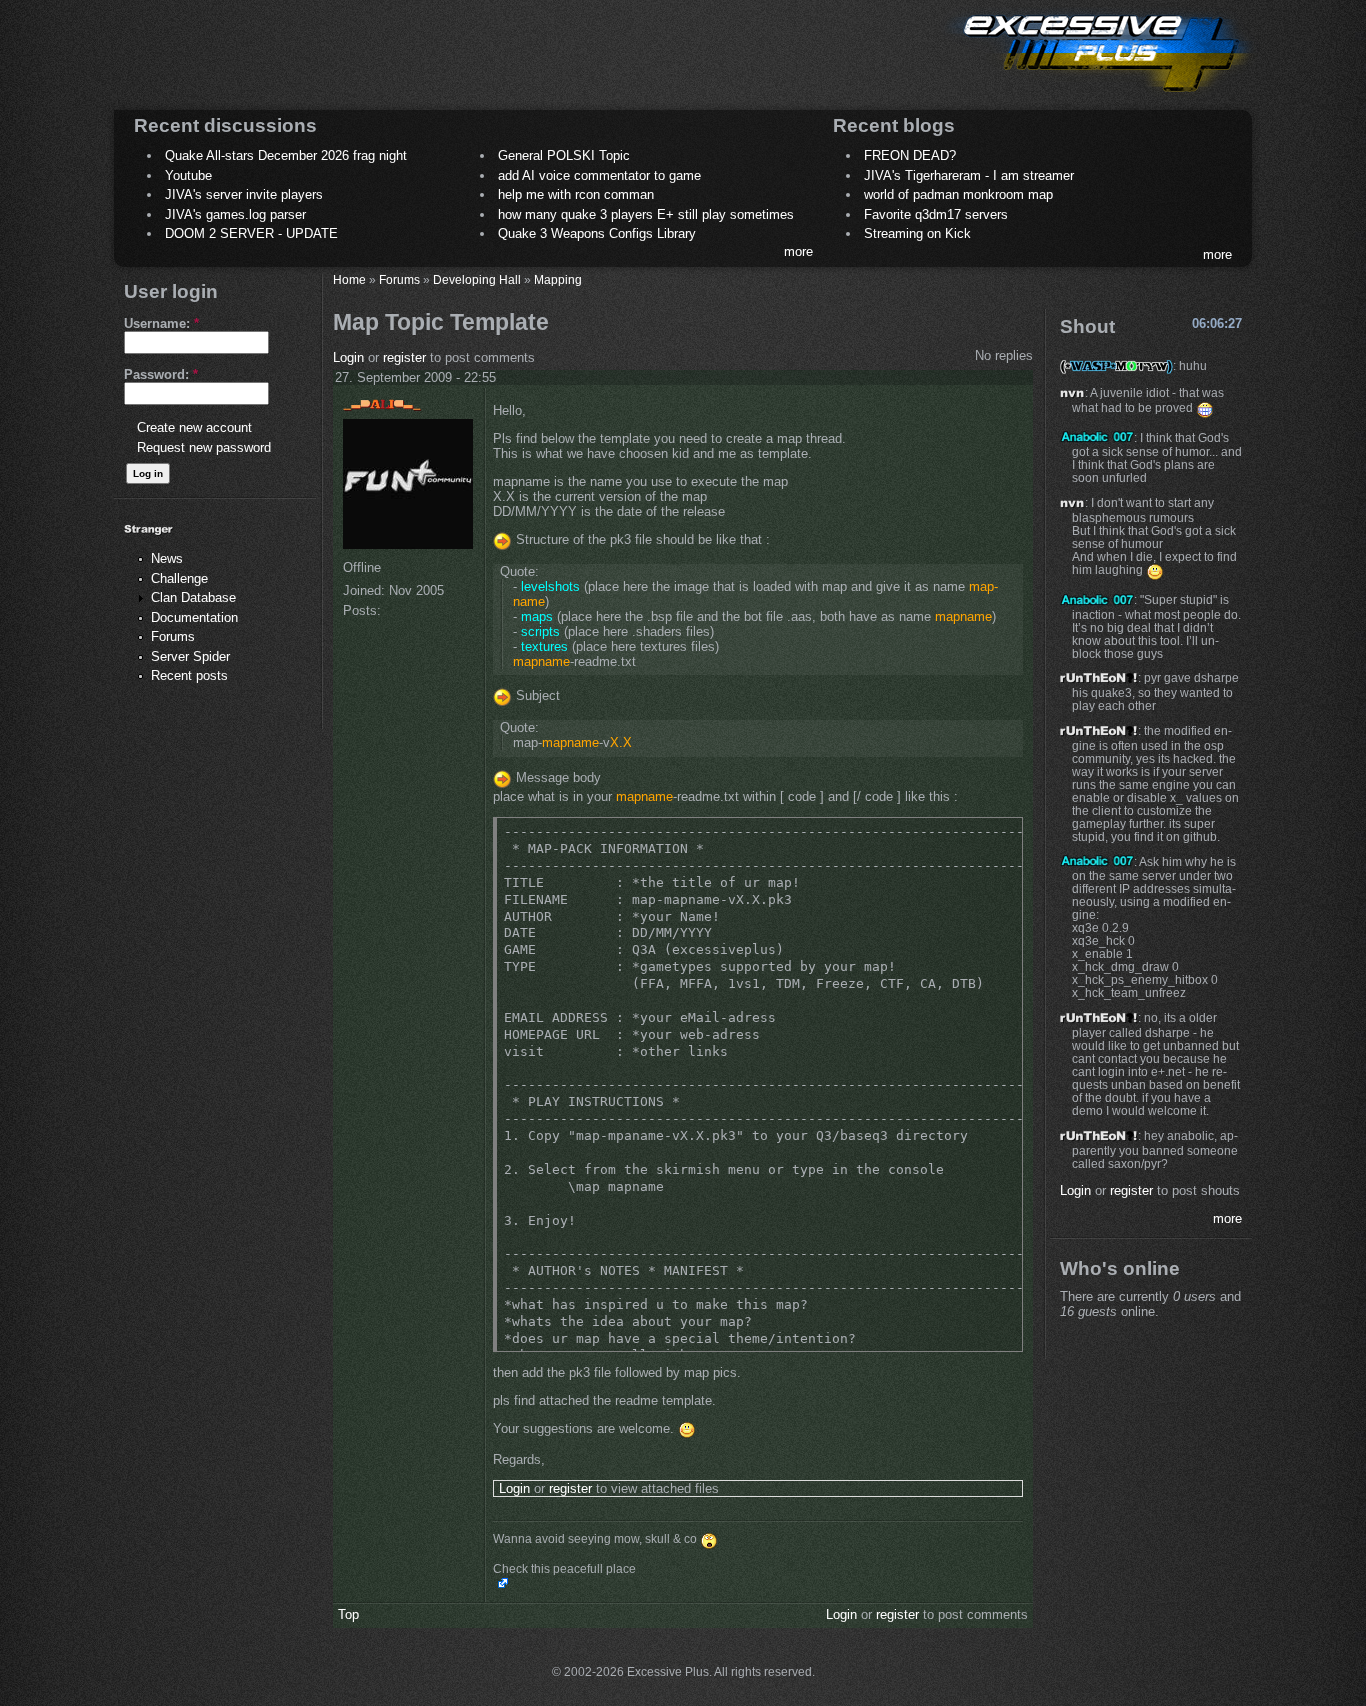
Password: (161, 374)
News (167, 558)
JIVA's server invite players (244, 194)
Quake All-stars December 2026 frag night (286, 155)
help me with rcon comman (576, 194)
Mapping (558, 279)
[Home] (1099, 95)
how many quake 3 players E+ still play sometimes (646, 214)
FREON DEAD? (910, 155)
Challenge (179, 578)
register (404, 357)
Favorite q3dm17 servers (936, 214)
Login (348, 357)
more (798, 251)
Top (348, 1614)
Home (349, 279)
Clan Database (193, 597)
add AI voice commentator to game (599, 175)
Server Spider (190, 656)
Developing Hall (477, 279)
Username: (161, 323)
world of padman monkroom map (958, 194)
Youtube (188, 175)
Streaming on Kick (917, 233)
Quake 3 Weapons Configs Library (597, 233)
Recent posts (189, 675)
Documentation (194, 617)
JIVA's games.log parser (235, 214)
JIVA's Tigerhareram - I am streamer (969, 175)
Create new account (194, 427)
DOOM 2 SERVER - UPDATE (251, 233)
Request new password (204, 447)
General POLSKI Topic (564, 155)
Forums (173, 636)
